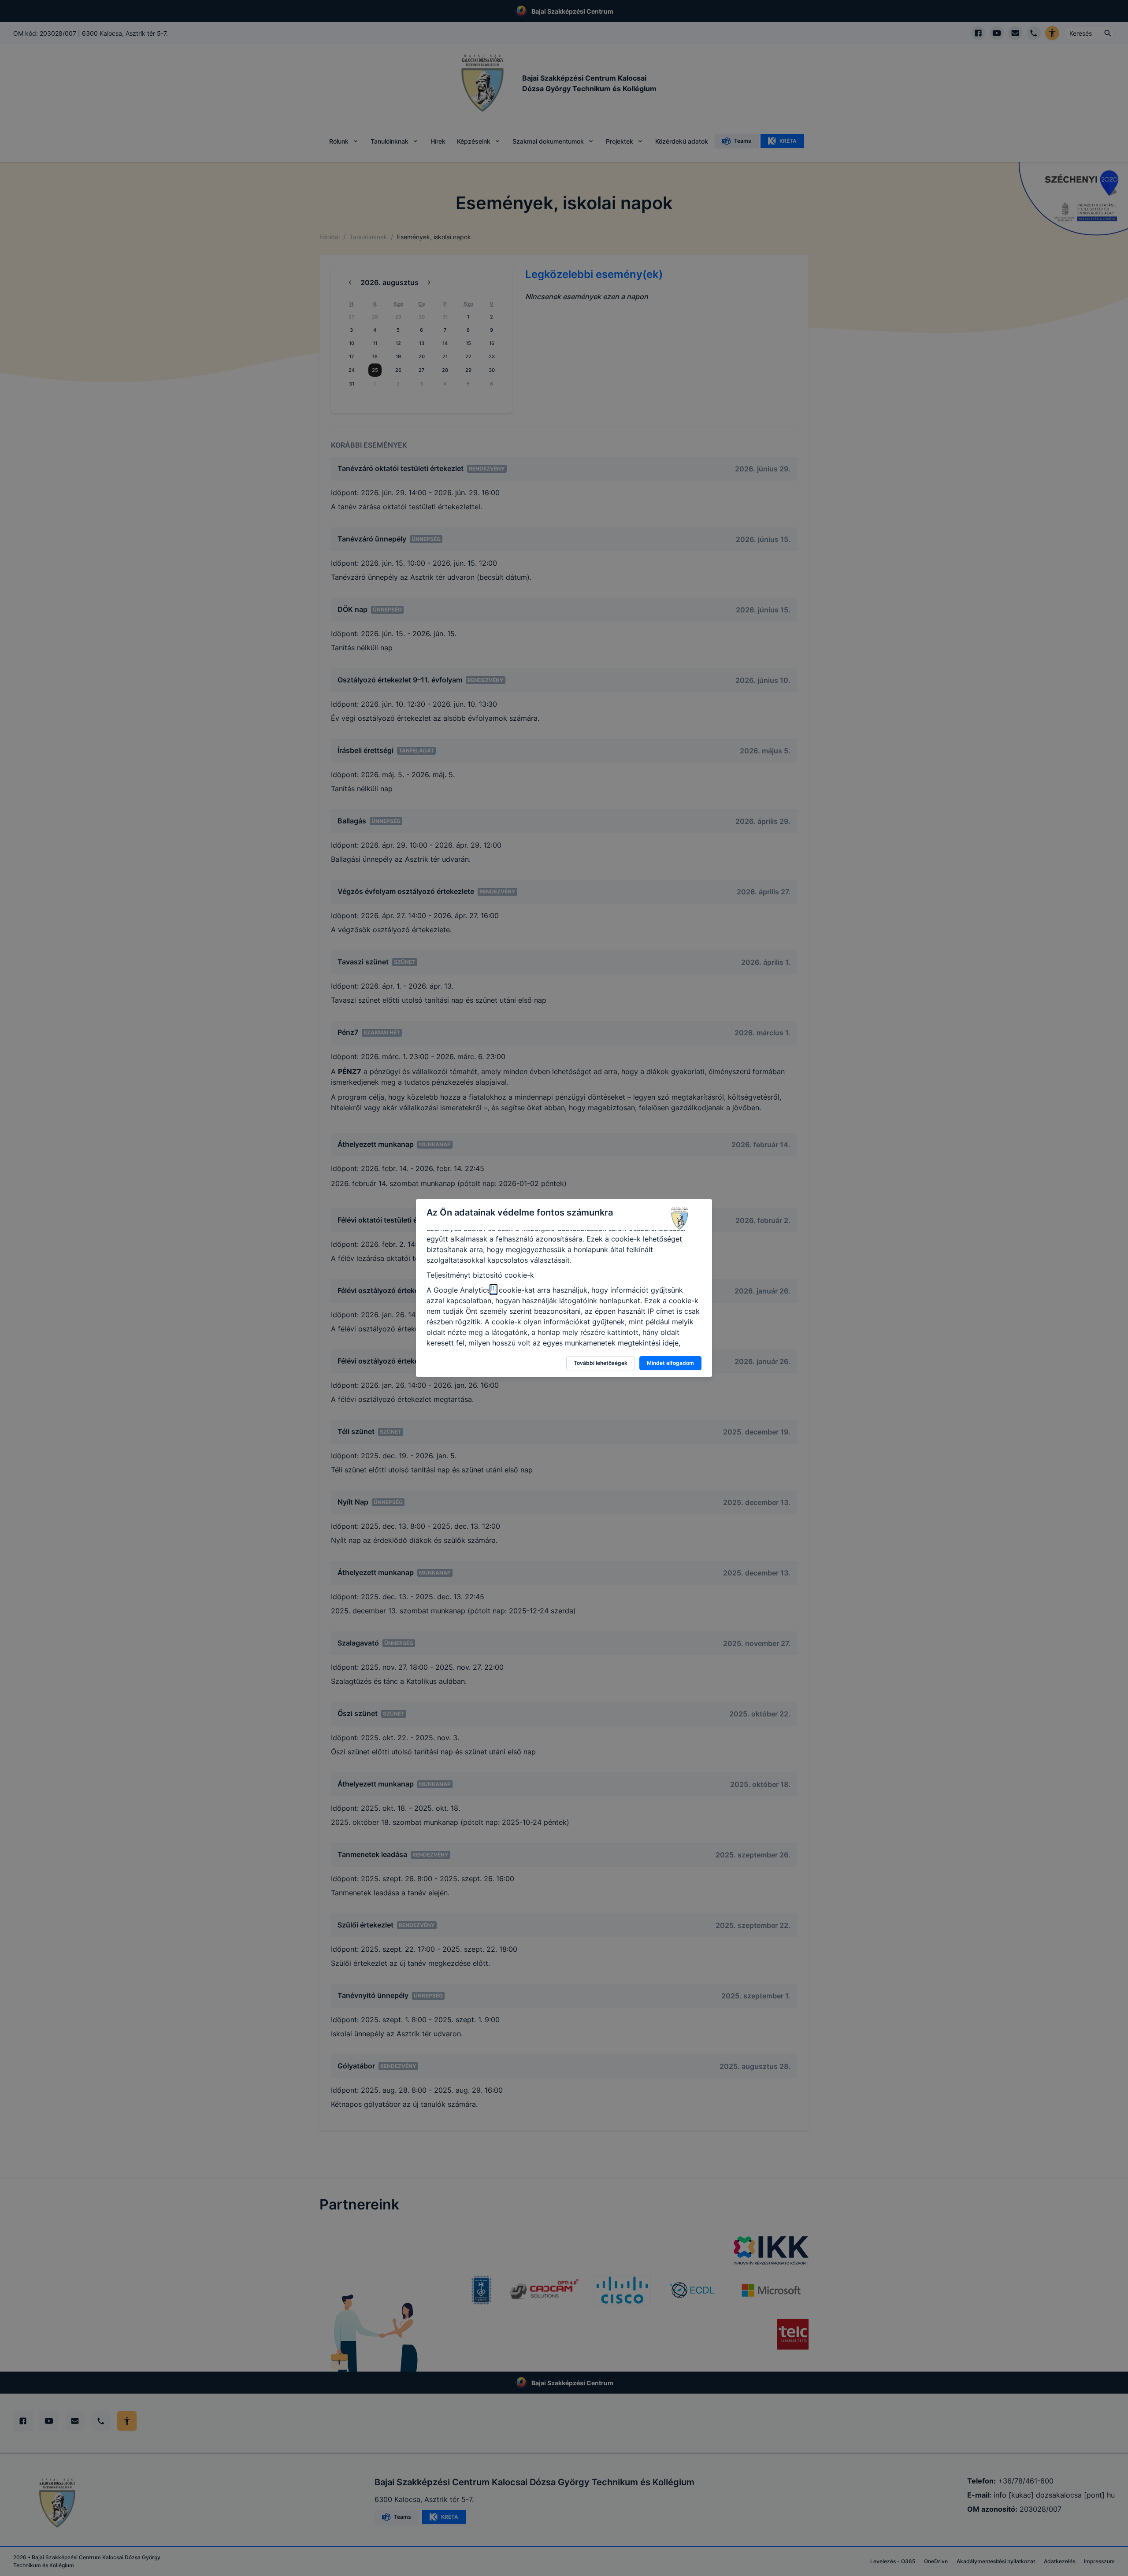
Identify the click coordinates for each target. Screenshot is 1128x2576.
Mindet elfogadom (670, 1363)
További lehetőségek (601, 1363)
